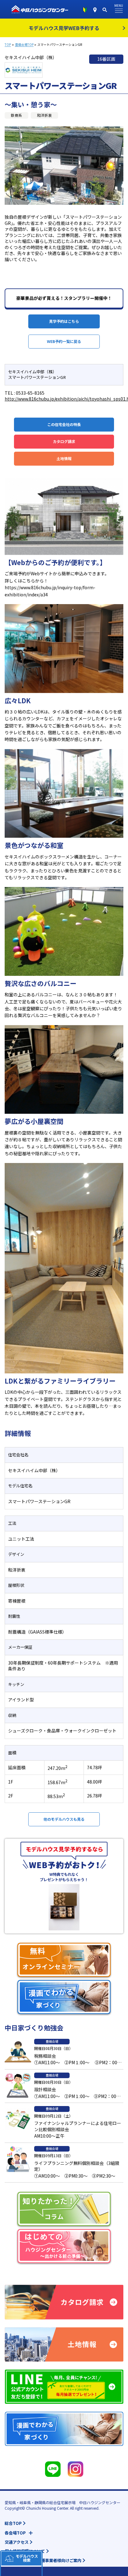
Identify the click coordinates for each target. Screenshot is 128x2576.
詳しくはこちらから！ (26, 581)
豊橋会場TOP (24, 45)
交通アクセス (17, 2542)
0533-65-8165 (30, 393)
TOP (8, 45)
